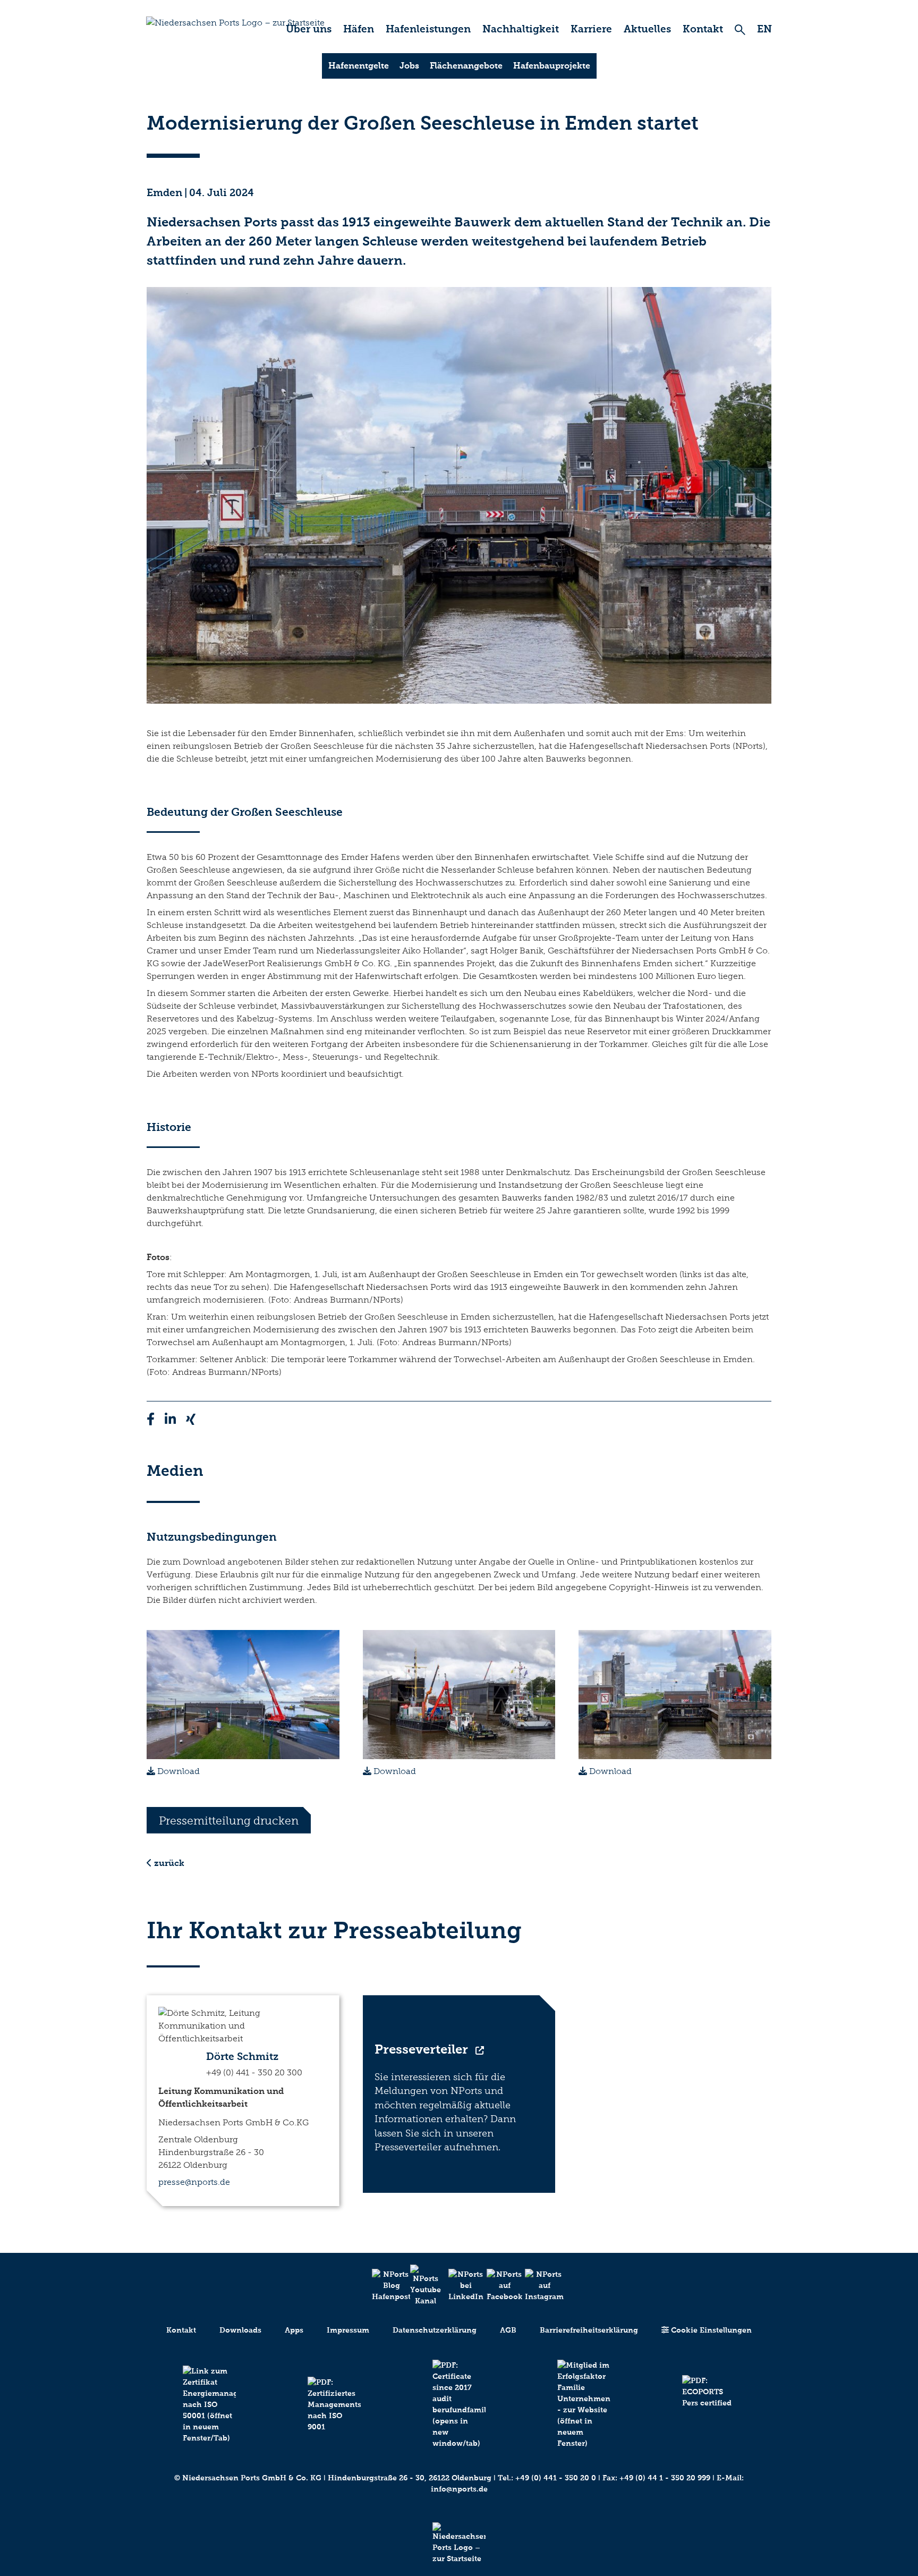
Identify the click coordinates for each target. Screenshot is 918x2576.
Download (177, 1771)
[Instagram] (535, 2286)
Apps (294, 2330)
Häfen (359, 29)
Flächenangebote (466, 66)
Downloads (240, 2330)
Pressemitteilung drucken (229, 1821)
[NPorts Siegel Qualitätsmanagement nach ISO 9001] (334, 2405)
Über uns (309, 29)
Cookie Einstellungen (710, 2330)
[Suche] (740, 29)
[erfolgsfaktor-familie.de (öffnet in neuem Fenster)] (584, 2404)
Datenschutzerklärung (435, 2330)
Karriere (591, 29)
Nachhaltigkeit (521, 29)
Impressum (348, 2330)
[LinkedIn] (459, 2286)
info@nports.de (459, 2489)
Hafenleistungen (428, 29)
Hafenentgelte (359, 66)
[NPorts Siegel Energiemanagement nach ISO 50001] (209, 2405)
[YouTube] (421, 2286)
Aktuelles (647, 29)
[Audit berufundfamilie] (459, 2404)
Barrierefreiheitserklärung (589, 2330)
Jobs (409, 66)
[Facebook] (497, 2286)
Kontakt (703, 29)
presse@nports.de (194, 2182)
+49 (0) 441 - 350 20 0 (556, 2478)
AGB (508, 2330)
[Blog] (382, 2286)
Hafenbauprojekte (552, 66)
